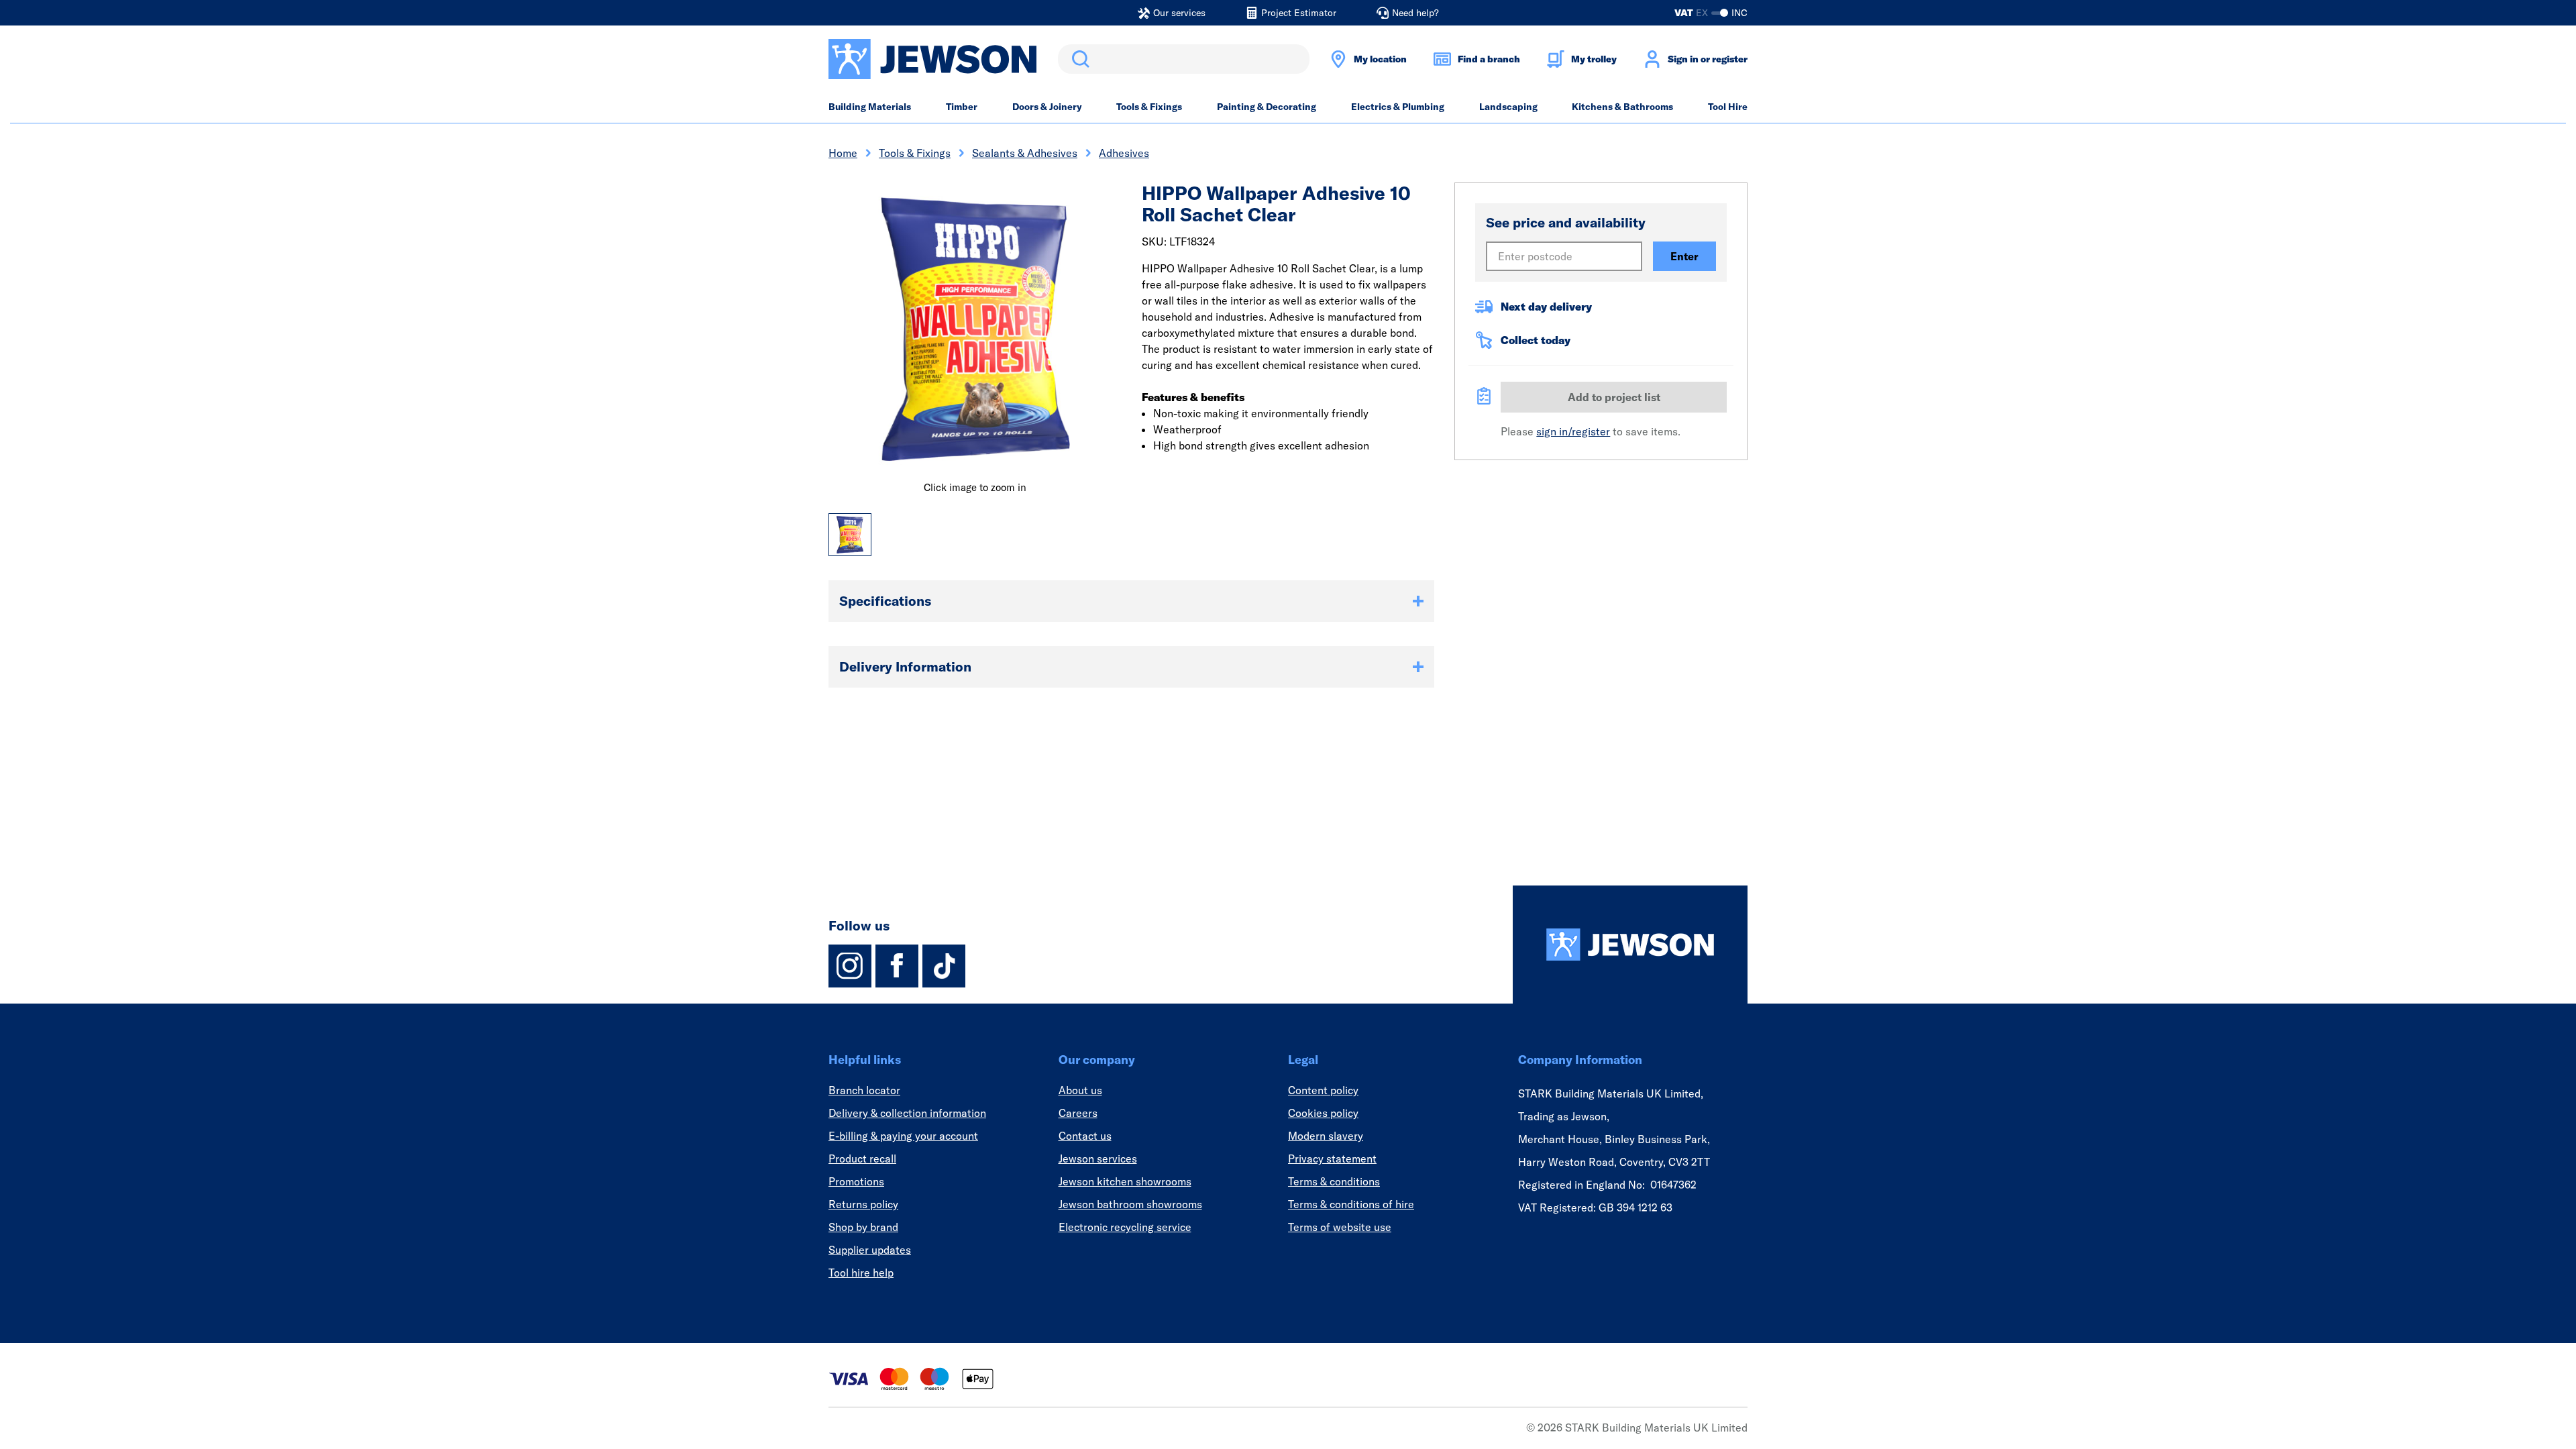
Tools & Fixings (1149, 107)
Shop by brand (863, 1227)
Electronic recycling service (1125, 1227)
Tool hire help (861, 1273)
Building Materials (870, 107)
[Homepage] (1630, 945)
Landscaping (1508, 107)
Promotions (856, 1181)
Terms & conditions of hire (1351, 1204)
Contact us (1085, 1136)
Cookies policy (1323, 1113)
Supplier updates (870, 1250)
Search (1078, 59)
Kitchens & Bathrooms (1622, 107)
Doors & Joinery (1047, 107)
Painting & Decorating (1267, 107)
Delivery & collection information (907, 1113)
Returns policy (863, 1204)
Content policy (1323, 1090)
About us (1080, 1090)
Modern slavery (1326, 1136)
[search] (1184, 59)
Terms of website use (1340, 1227)
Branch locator (864, 1090)
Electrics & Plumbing (1398, 107)
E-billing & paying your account (903, 1136)
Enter (1684, 256)
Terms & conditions (1334, 1181)
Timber (962, 107)
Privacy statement (1332, 1159)
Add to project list (1614, 397)
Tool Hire (1728, 107)
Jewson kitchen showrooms (1125, 1181)
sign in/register (1573, 431)
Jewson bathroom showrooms (1130, 1204)
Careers (1078, 1113)
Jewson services (1098, 1159)
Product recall (862, 1159)
